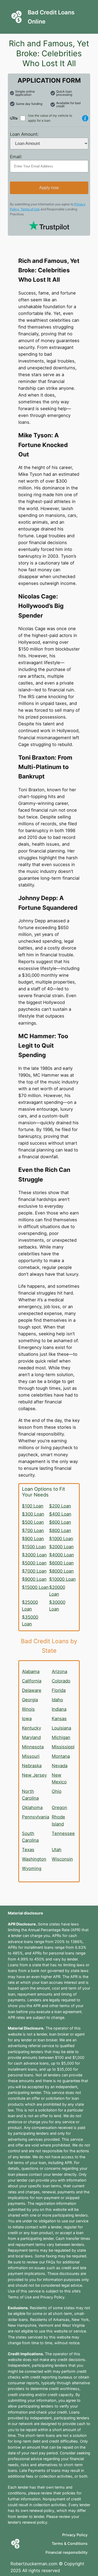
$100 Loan (33, 1506)
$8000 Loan (61, 1571)
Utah (57, 1850)
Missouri (31, 1756)
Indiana (59, 1709)
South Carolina (30, 1837)
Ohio (57, 1791)
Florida (59, 1690)
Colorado (61, 1681)
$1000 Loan (61, 1539)
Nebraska (32, 1766)
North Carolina (30, 1795)
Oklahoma (32, 1807)
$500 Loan (33, 1522)
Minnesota (33, 1747)
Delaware (32, 1690)
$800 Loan (60, 1530)
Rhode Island (58, 1820)
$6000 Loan (61, 1563)
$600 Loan (60, 1522)
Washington (34, 1859)
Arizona (59, 1671)
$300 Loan (33, 1514)
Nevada (60, 1766)
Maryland (31, 1737)
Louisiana (61, 1728)
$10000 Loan (62, 1579)
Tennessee (63, 1833)
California (32, 1681)
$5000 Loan (34, 1563)
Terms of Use (30, 209)
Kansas (59, 1719)
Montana (61, 1756)
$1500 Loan (34, 1547)
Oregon (59, 1807)
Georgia (30, 1700)
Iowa (27, 1719)
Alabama (31, 1671)
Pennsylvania (36, 1817)
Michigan (61, 1737)
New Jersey (34, 1775)
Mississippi (63, 1747)
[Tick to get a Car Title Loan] (85, 118)
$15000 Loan (35, 1587)
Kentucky (31, 1728)
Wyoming (32, 1868)
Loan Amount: (24, 134)
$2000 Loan (61, 1547)
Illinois (28, 1709)
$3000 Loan (34, 1555)
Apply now (49, 188)
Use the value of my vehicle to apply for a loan (50, 118)
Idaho (57, 1700)
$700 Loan (33, 1530)
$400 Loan (60, 1514)
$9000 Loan (34, 1579)
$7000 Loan (34, 1571)
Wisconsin (62, 1859)
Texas (28, 1850)
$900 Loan (33, 1539)
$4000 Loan (62, 1555)
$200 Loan (60, 1506)
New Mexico (59, 1778)
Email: (16, 157)
